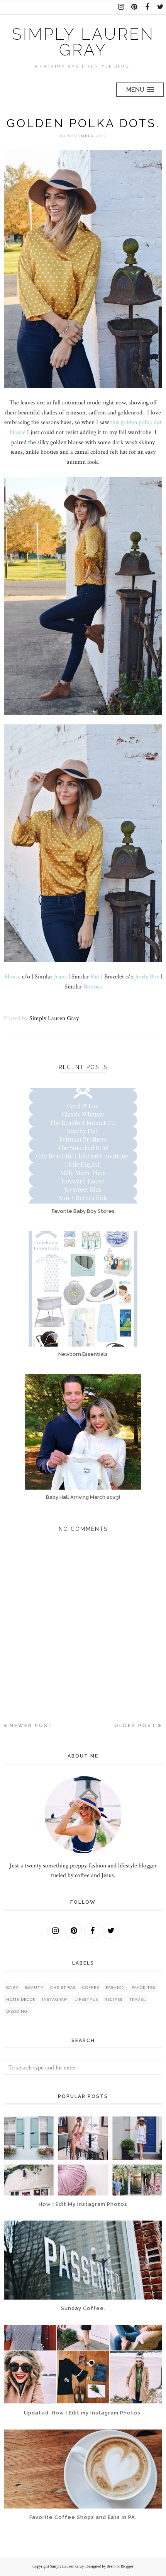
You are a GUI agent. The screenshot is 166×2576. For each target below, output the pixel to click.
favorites (143, 1988)
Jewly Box (147, 977)
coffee (91, 1988)
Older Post (135, 1726)
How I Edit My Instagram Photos (83, 2204)
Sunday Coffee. (83, 2308)
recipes (113, 1999)
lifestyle (86, 1999)
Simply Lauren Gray (83, 42)
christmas (63, 1988)
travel (137, 1999)
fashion (115, 1988)
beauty (34, 1988)
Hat (95, 977)
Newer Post (31, 1726)
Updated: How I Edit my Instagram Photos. (83, 2413)
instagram (55, 1999)
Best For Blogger (120, 2566)
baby (12, 1988)
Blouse (12, 977)
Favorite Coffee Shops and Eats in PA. (83, 2517)
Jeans (60, 977)
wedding (17, 2011)
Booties (93, 987)
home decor (21, 1999)
